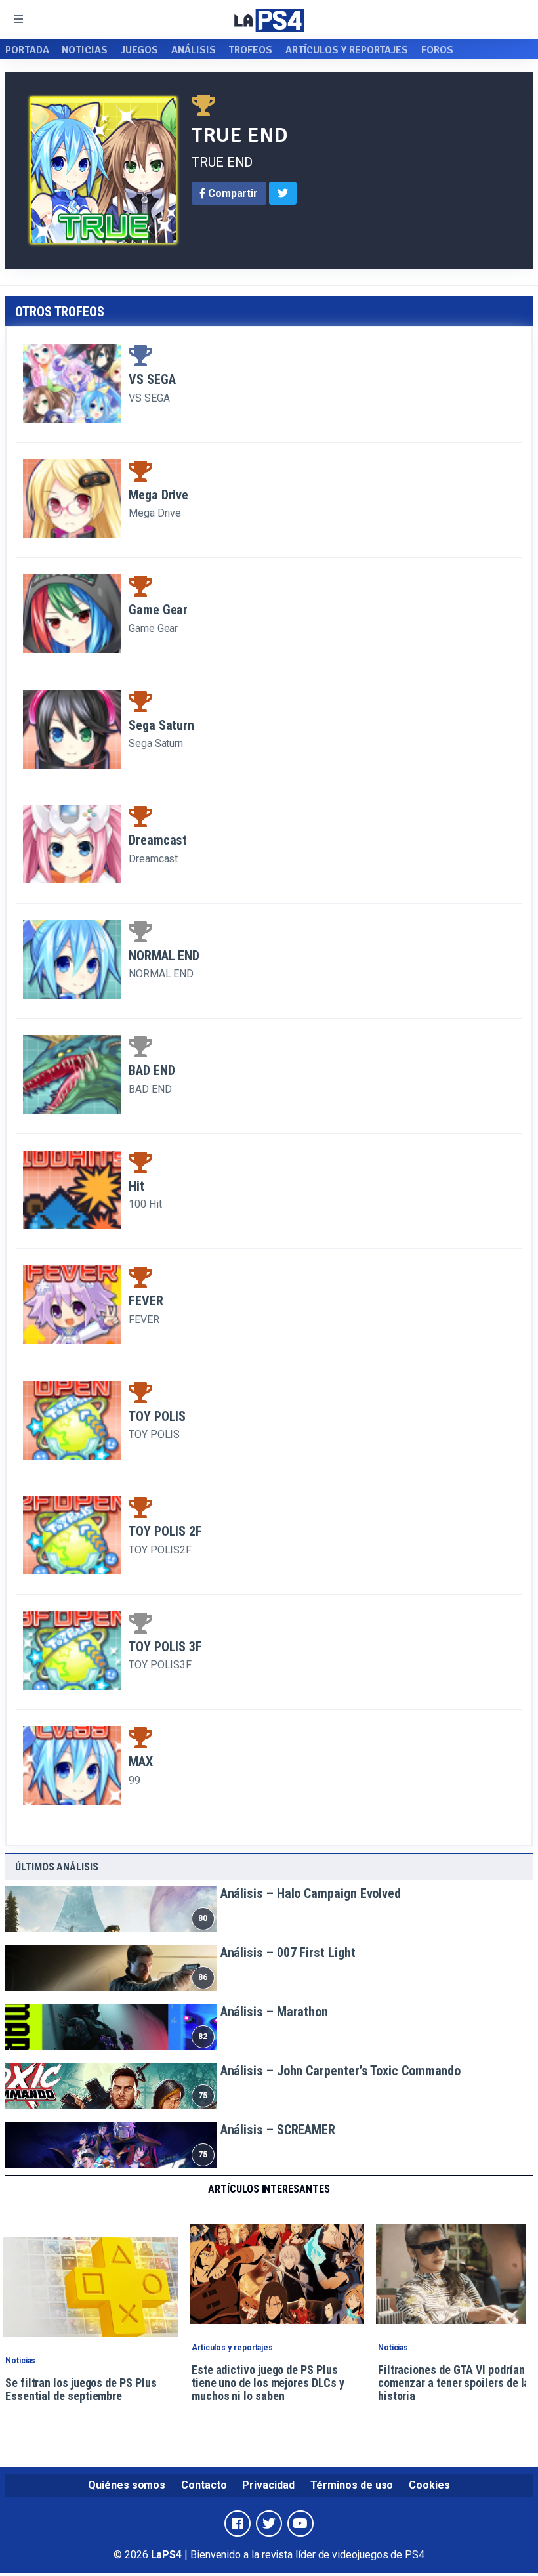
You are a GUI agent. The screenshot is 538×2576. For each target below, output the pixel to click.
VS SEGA (152, 379)
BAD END (152, 1070)
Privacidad (268, 2485)
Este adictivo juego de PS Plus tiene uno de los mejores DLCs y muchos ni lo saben (268, 2383)
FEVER (146, 1301)
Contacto (204, 2485)
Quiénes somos (127, 2485)
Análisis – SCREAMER (278, 2130)
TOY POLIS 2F (165, 1531)
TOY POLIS (157, 1416)
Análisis (193, 50)
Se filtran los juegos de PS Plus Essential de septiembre (81, 2389)
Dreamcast (158, 840)
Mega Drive (158, 495)
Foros (437, 50)
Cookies (429, 2485)
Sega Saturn (161, 725)
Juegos (140, 50)
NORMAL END (164, 956)
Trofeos (250, 50)
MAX (141, 1762)
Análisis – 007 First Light (288, 1953)
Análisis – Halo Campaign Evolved (311, 1893)
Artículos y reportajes (347, 50)
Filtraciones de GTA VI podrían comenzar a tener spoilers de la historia (454, 2383)
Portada (27, 50)
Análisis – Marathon (274, 2012)
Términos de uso (352, 2485)
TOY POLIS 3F (165, 1647)
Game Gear (158, 610)
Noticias (84, 50)
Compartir (232, 193)
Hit (136, 1186)
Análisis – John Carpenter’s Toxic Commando (341, 2071)
